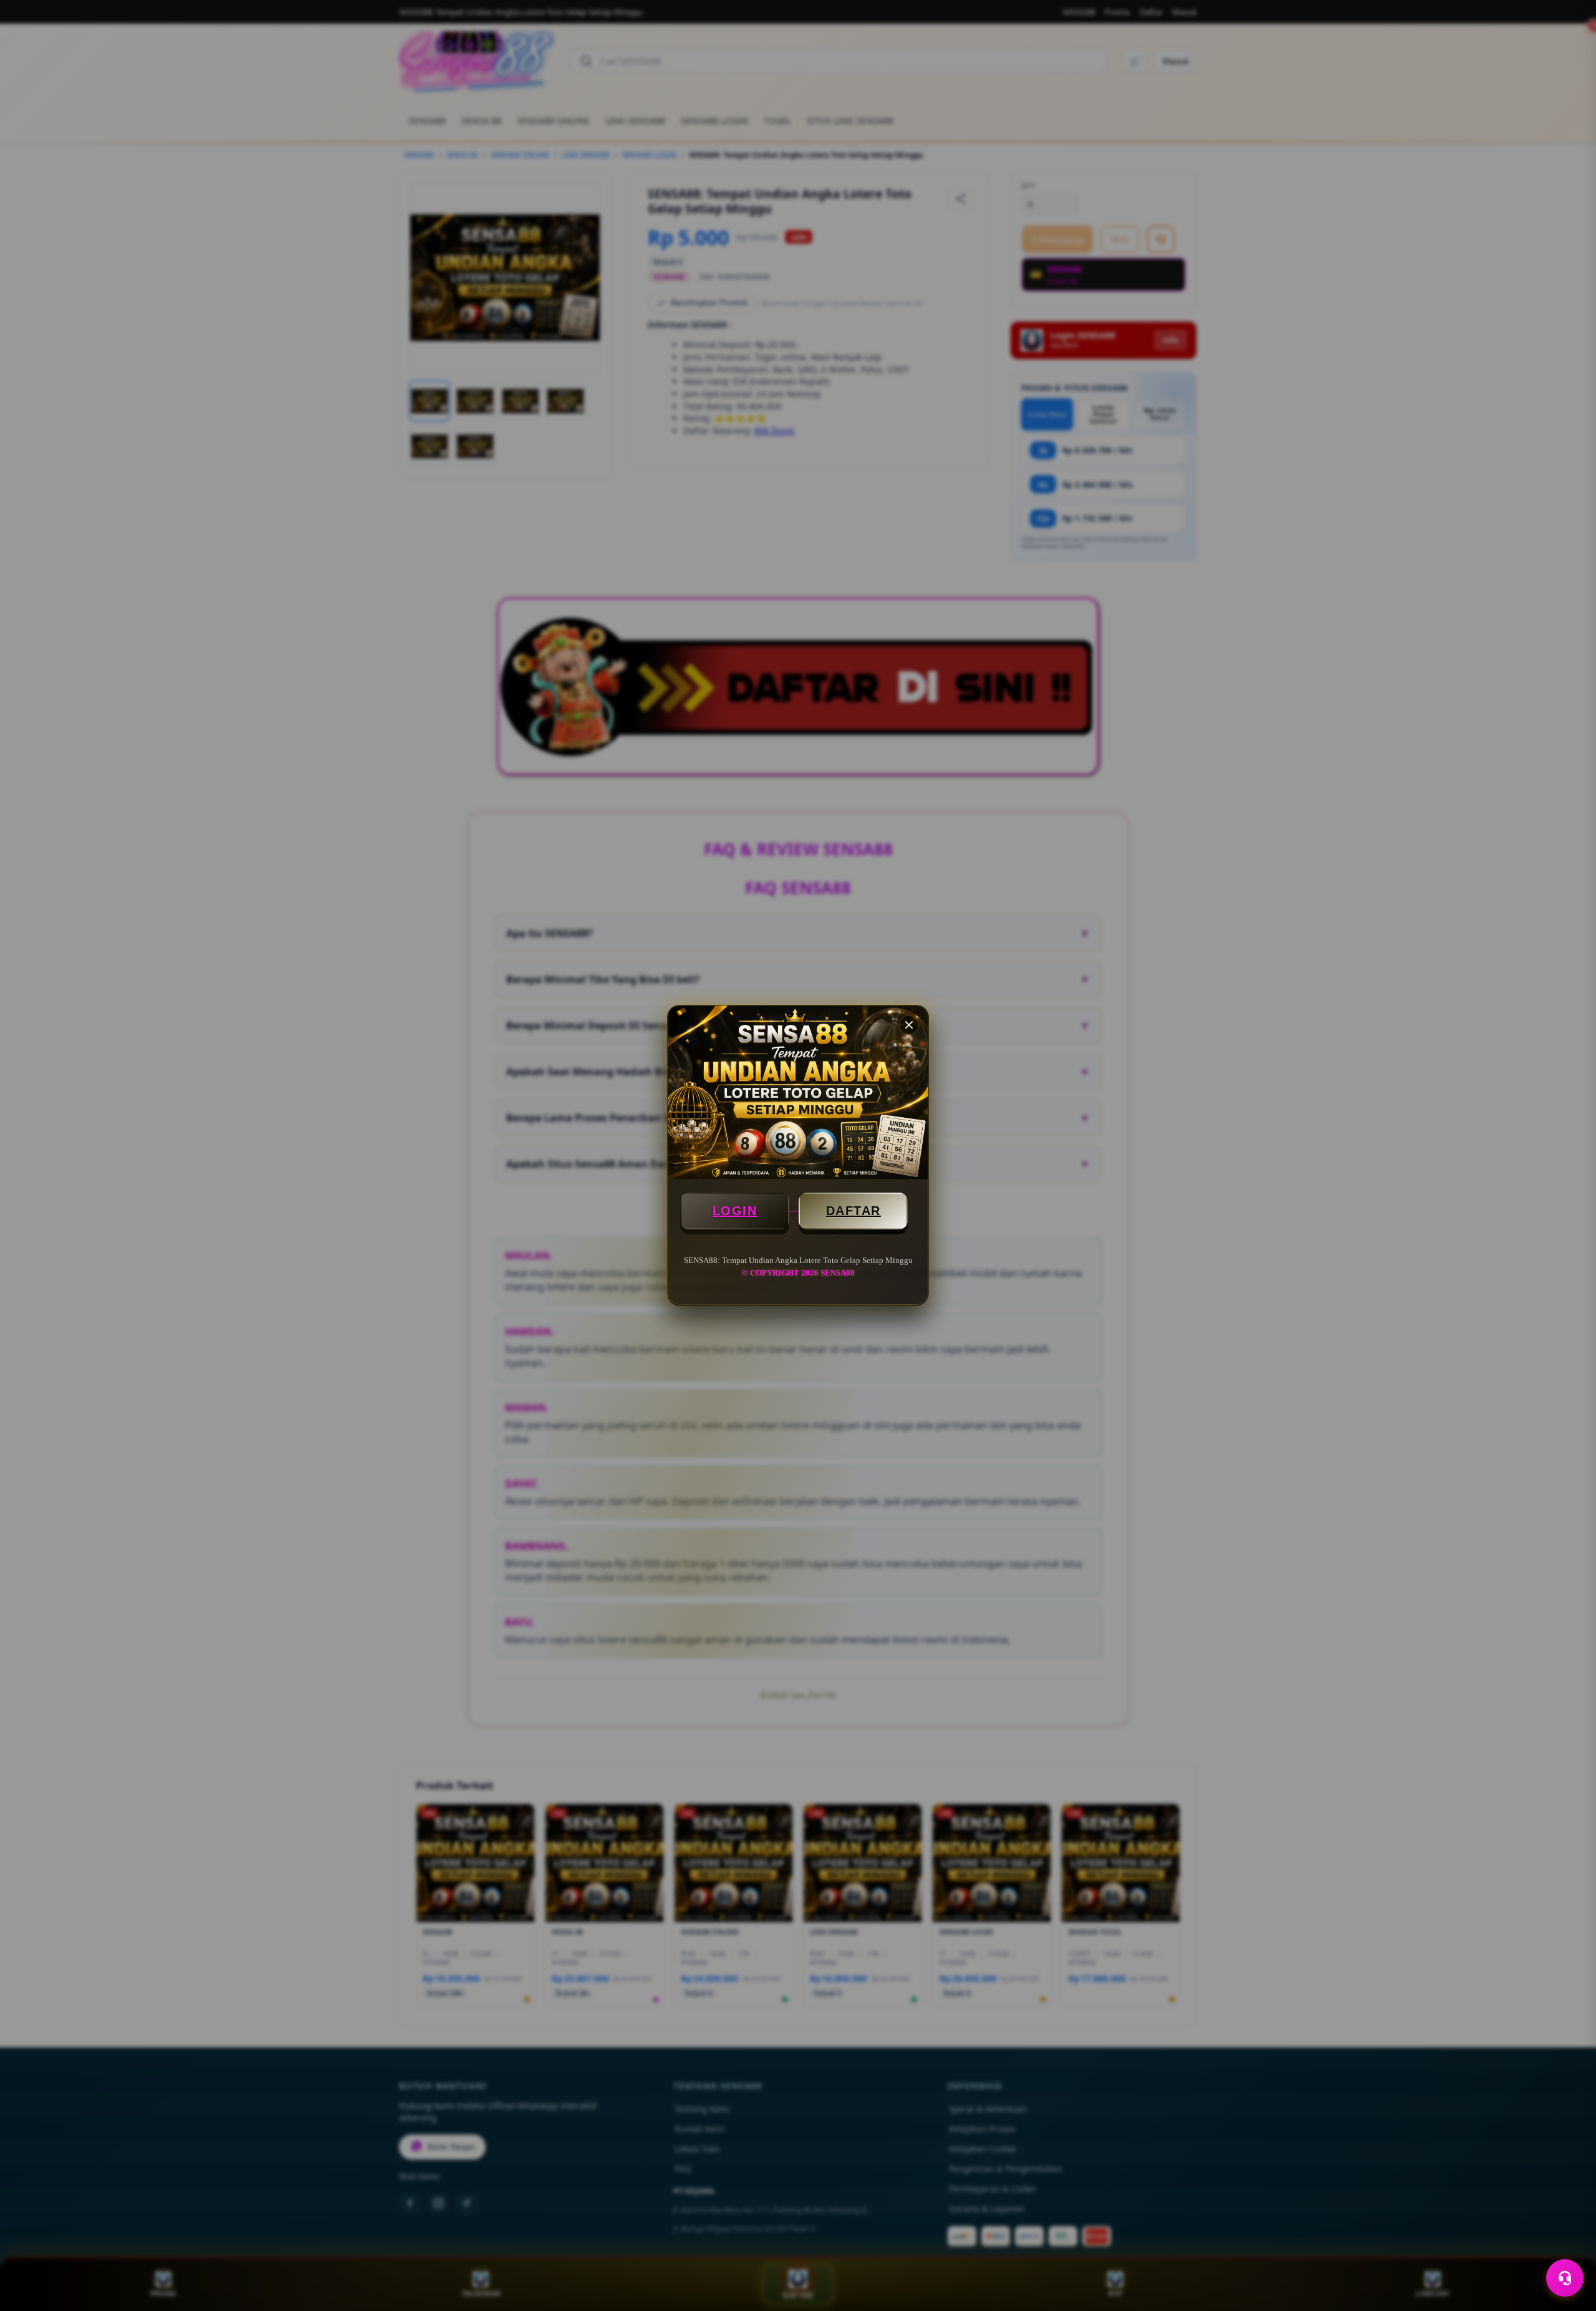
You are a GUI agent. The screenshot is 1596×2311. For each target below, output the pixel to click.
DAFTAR (853, 1211)
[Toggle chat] (1565, 2278)
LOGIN (735, 1211)
